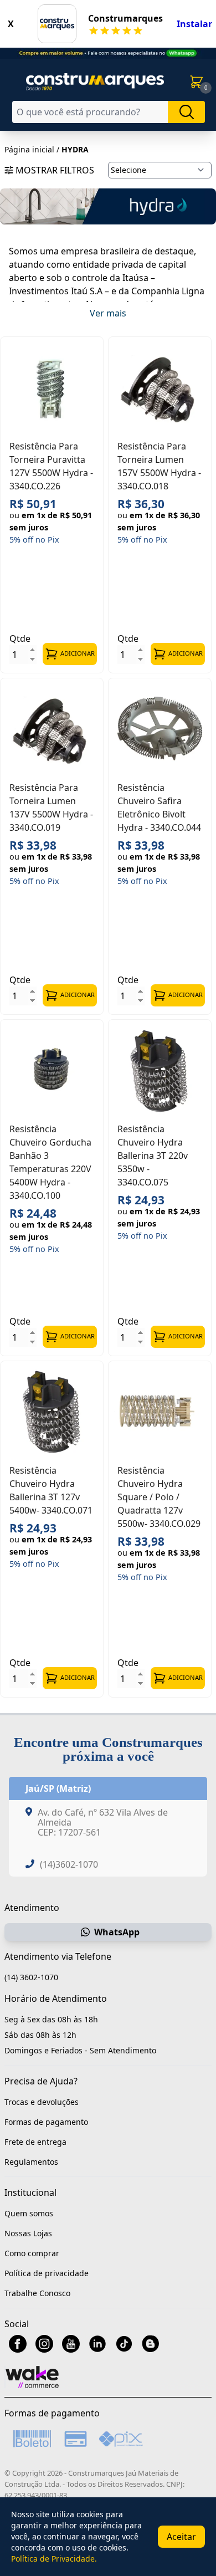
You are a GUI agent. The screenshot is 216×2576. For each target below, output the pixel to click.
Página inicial (29, 149)
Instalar (194, 24)
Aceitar (181, 2537)
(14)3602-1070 (69, 1864)
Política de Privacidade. (54, 2559)
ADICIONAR (78, 653)
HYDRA (75, 149)
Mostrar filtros (55, 170)
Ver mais (108, 313)
